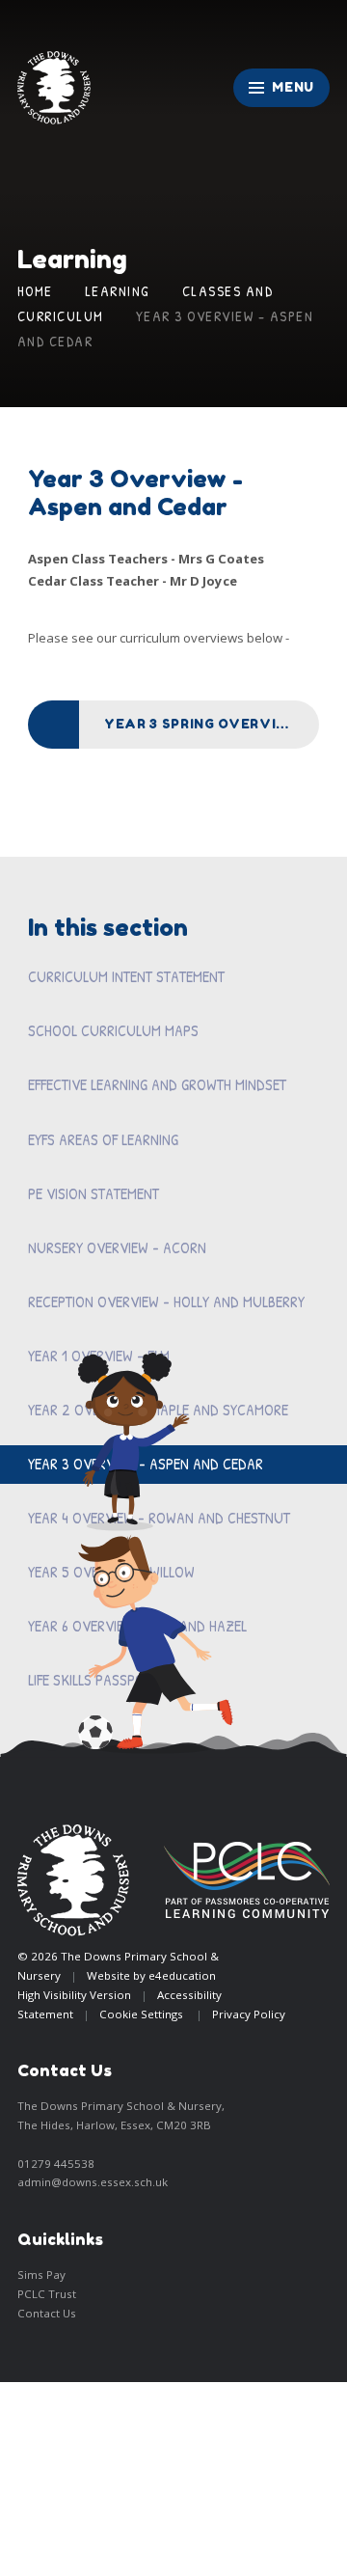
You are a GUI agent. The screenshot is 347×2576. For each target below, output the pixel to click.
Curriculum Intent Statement (126, 976)
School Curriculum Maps (113, 1030)
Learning (118, 291)
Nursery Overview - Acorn (117, 1247)
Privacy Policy (249, 2014)
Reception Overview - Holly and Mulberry (166, 1302)
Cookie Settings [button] (141, 2014)
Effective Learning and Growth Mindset (157, 1084)
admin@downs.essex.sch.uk (93, 2182)
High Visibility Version (74, 1995)
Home (35, 291)
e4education (182, 1975)
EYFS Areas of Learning (103, 1139)
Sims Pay (41, 2275)
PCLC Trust (47, 2294)
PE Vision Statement (93, 1193)
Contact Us (47, 2313)
